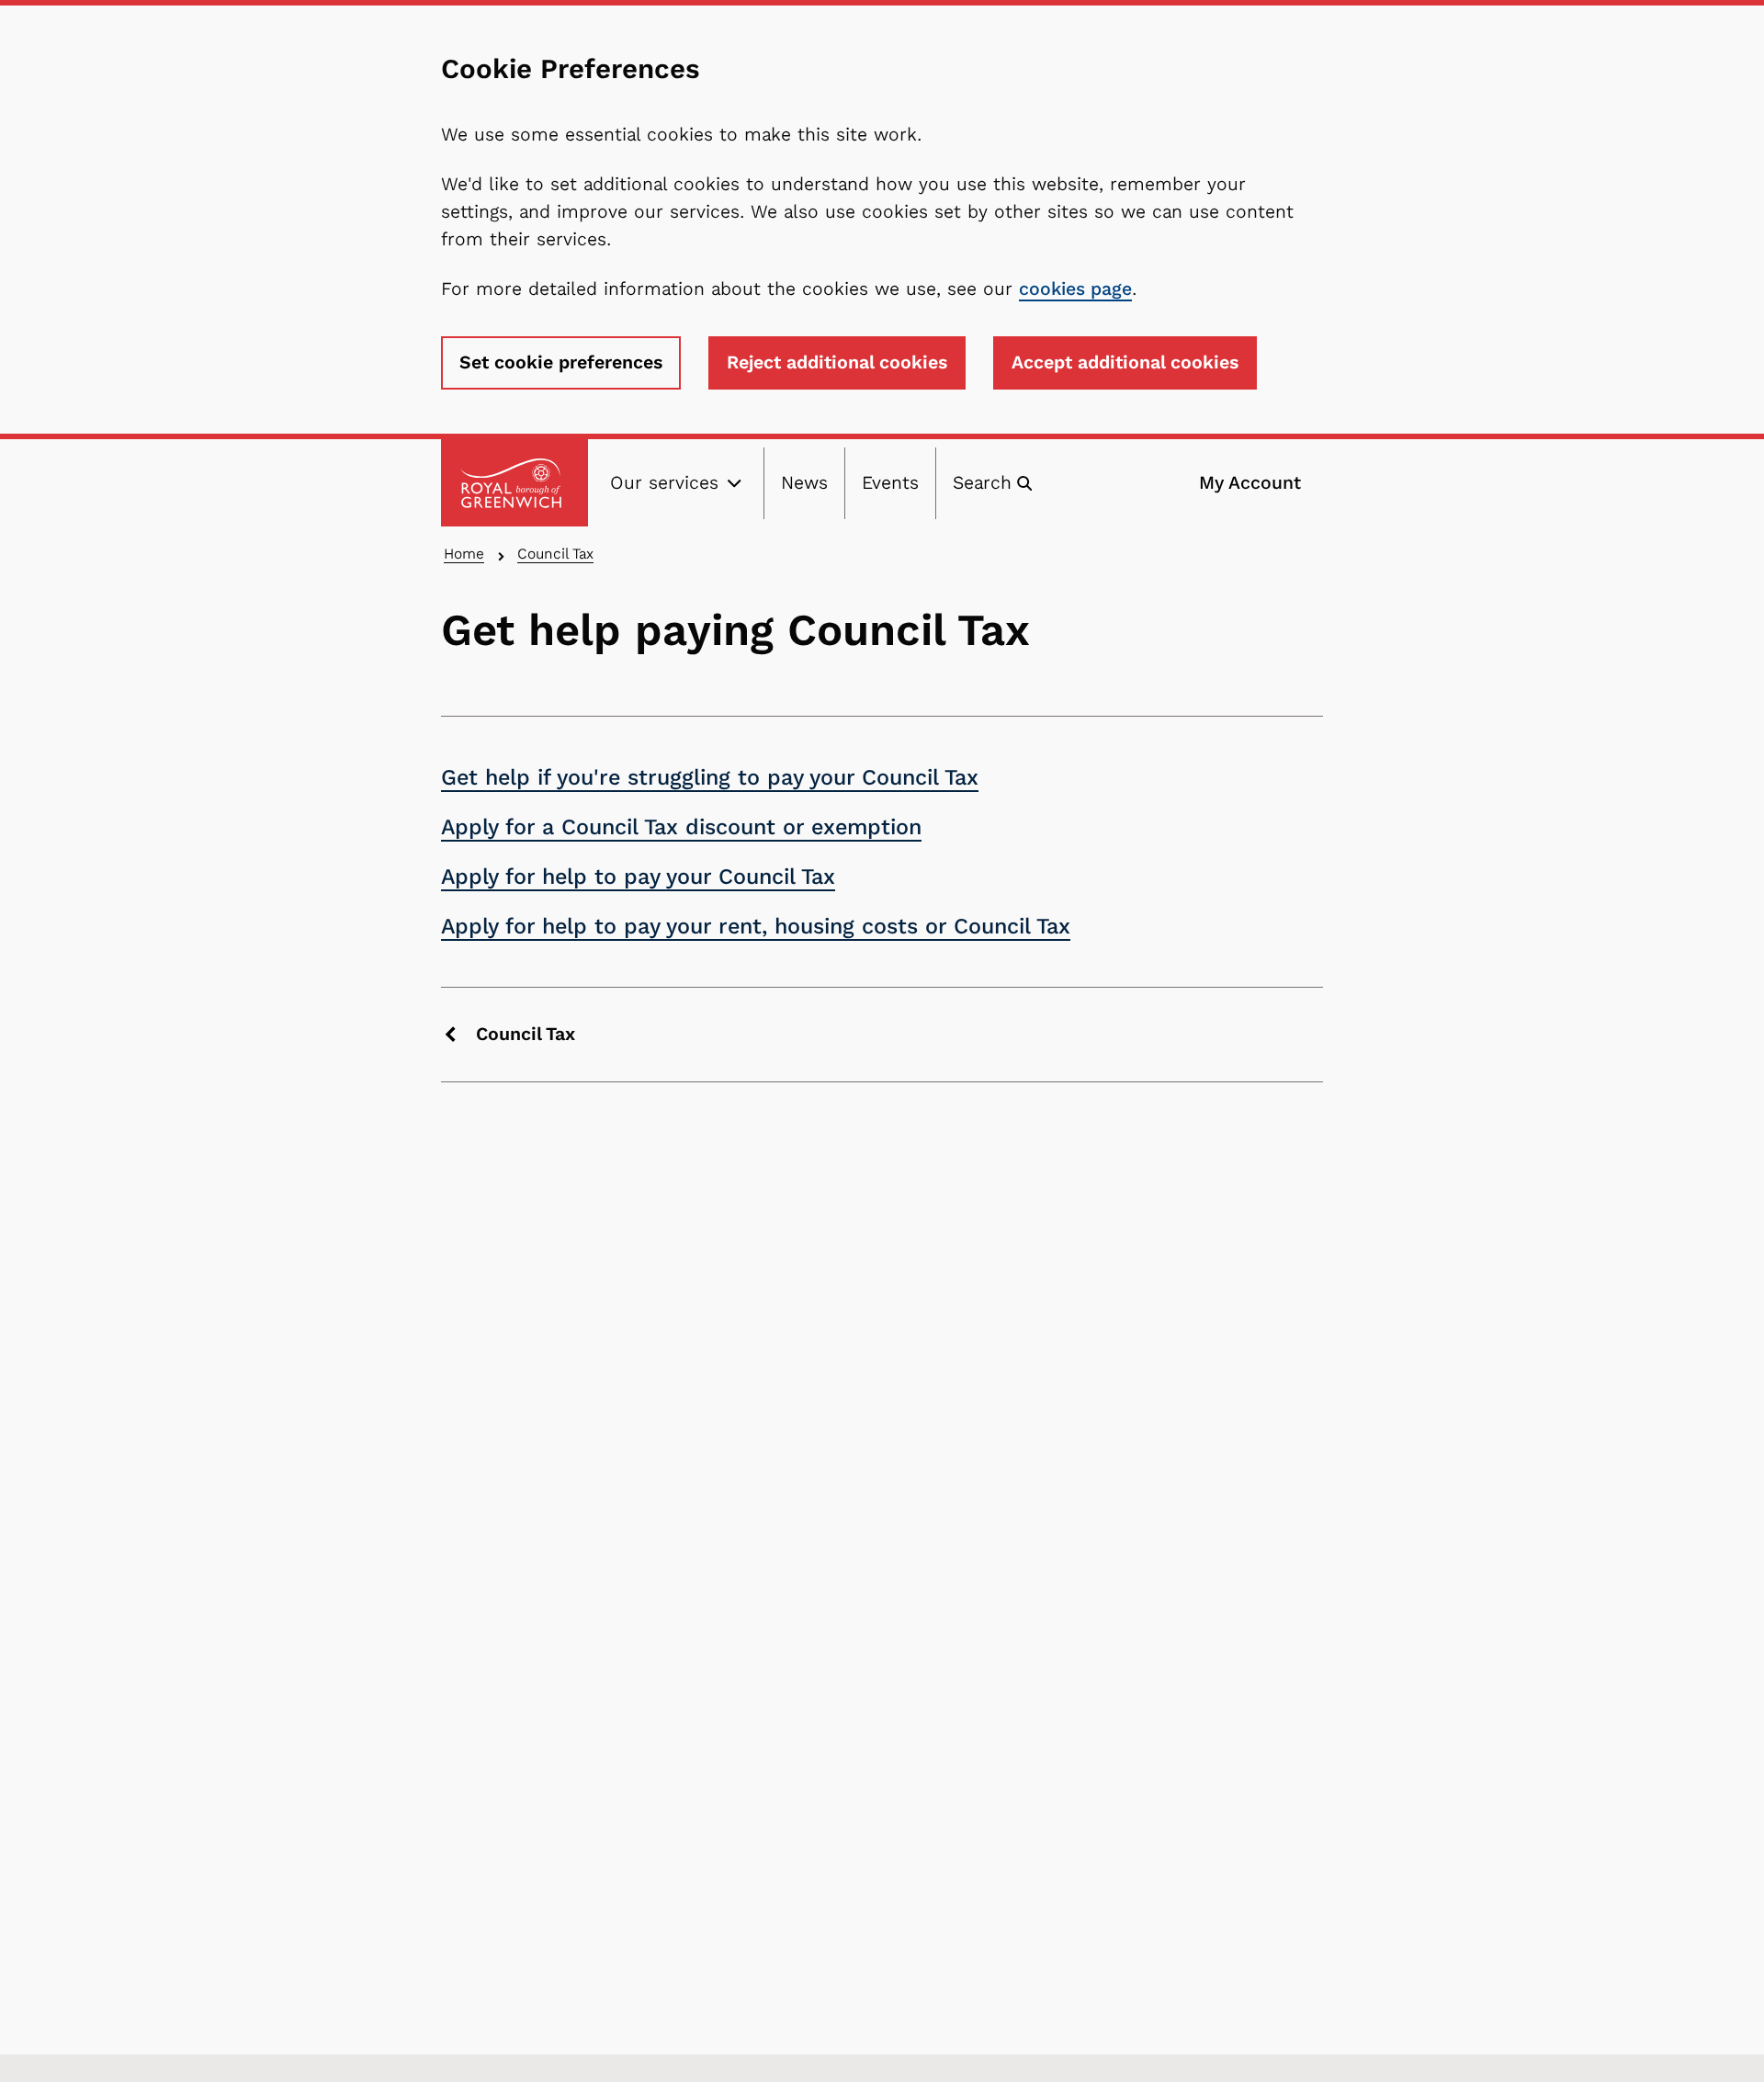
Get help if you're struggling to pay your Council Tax (710, 777)
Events (890, 483)
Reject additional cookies (837, 362)
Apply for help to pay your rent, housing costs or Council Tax (756, 926)
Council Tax (555, 554)
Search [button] (982, 483)
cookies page (1075, 289)
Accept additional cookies (1125, 362)
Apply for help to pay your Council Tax (638, 877)
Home (464, 554)
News (804, 483)
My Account (1250, 483)
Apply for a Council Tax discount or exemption (681, 827)
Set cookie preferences (561, 362)
